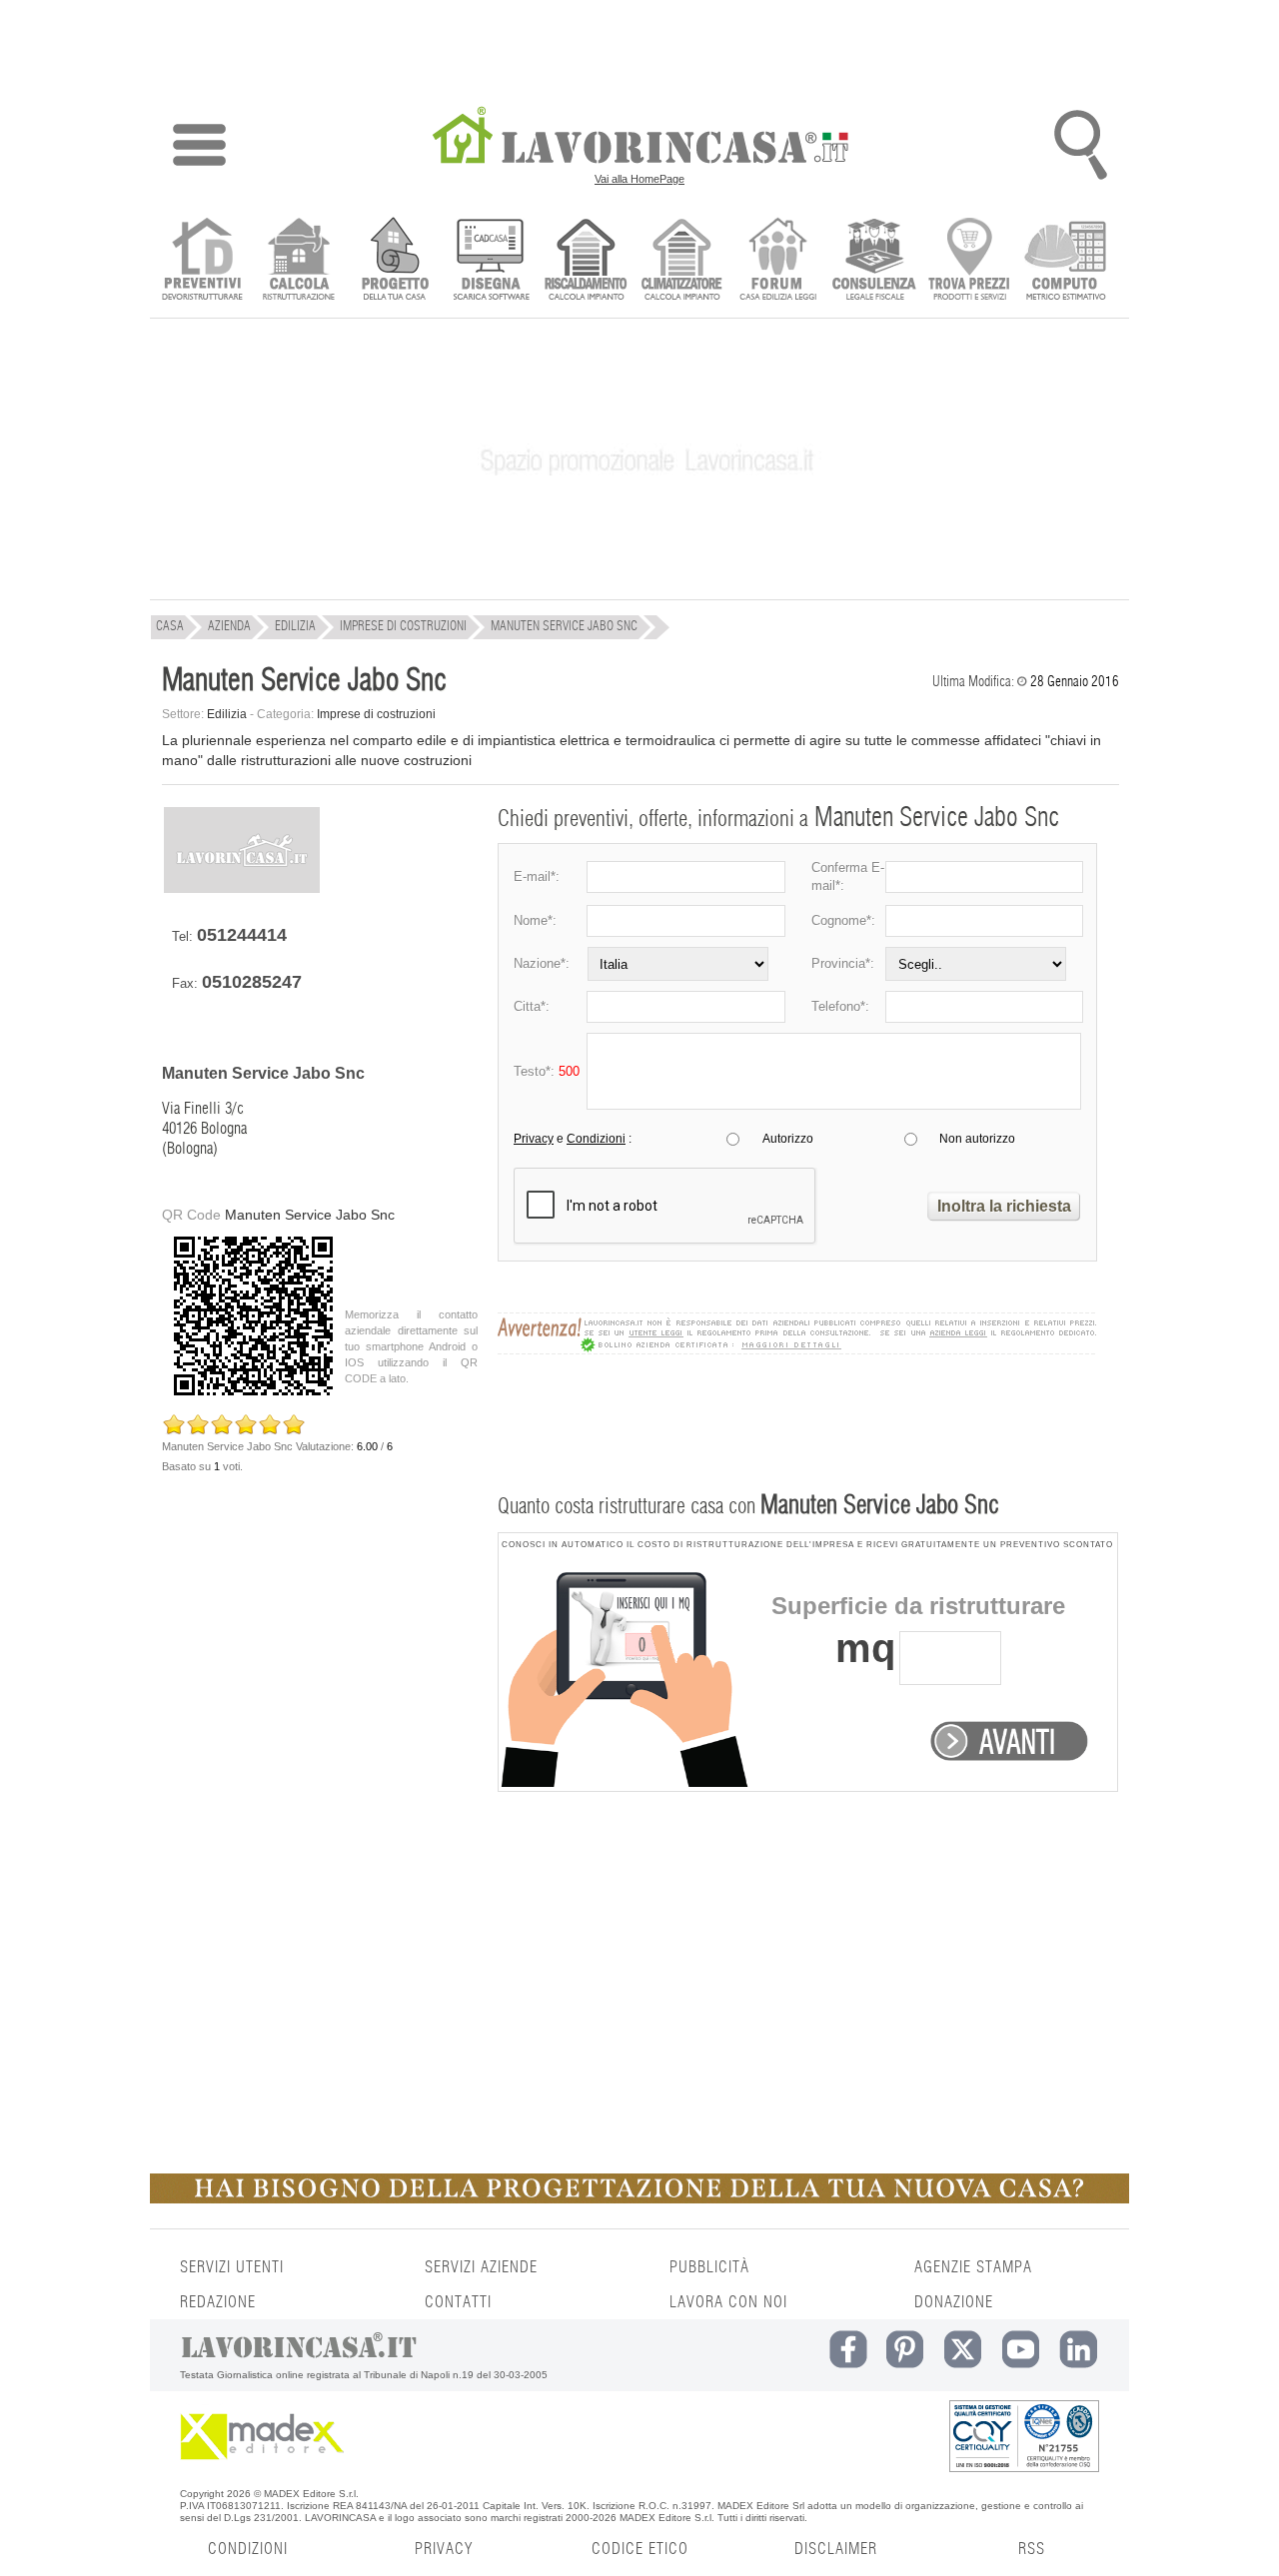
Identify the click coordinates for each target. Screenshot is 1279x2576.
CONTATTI (458, 2302)
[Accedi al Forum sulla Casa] (778, 261)
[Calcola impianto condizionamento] (682, 261)
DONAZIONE (954, 2302)
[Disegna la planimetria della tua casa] (490, 261)
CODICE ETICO (640, 2549)
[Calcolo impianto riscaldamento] (586, 261)
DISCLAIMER (836, 2549)
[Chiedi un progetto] (394, 261)
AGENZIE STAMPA (973, 2267)
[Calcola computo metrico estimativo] (1066, 261)
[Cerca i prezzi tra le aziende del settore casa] (970, 261)
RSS (1032, 2549)
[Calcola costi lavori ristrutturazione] (298, 261)
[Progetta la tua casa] (639, 2199)
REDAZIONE (218, 2302)
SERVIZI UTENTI (232, 2267)
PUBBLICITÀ (709, 2267)
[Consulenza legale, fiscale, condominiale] (874, 261)
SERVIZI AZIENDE (481, 2267)
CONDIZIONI (248, 2549)
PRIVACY (444, 2549)
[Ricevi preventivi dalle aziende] (202, 261)
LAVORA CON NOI (728, 2302)
